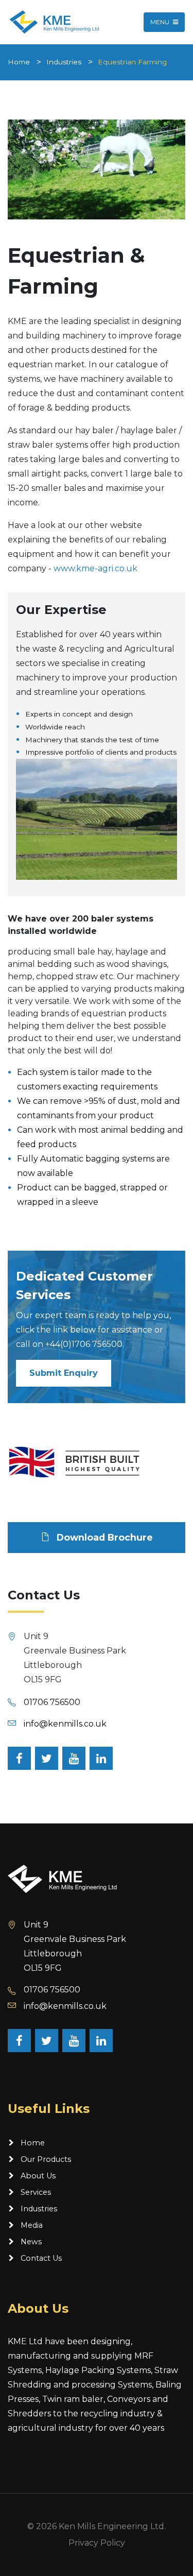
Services (36, 2192)
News (31, 2242)
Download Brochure (103, 1537)
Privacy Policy (97, 2543)
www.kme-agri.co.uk (95, 568)
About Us (38, 2176)
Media (32, 2225)
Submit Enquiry (64, 1373)
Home (19, 62)
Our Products (46, 2159)
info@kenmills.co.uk (65, 1724)
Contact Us (41, 2258)
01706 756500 (52, 1702)
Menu (161, 22)
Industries (64, 62)
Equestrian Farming (132, 62)
